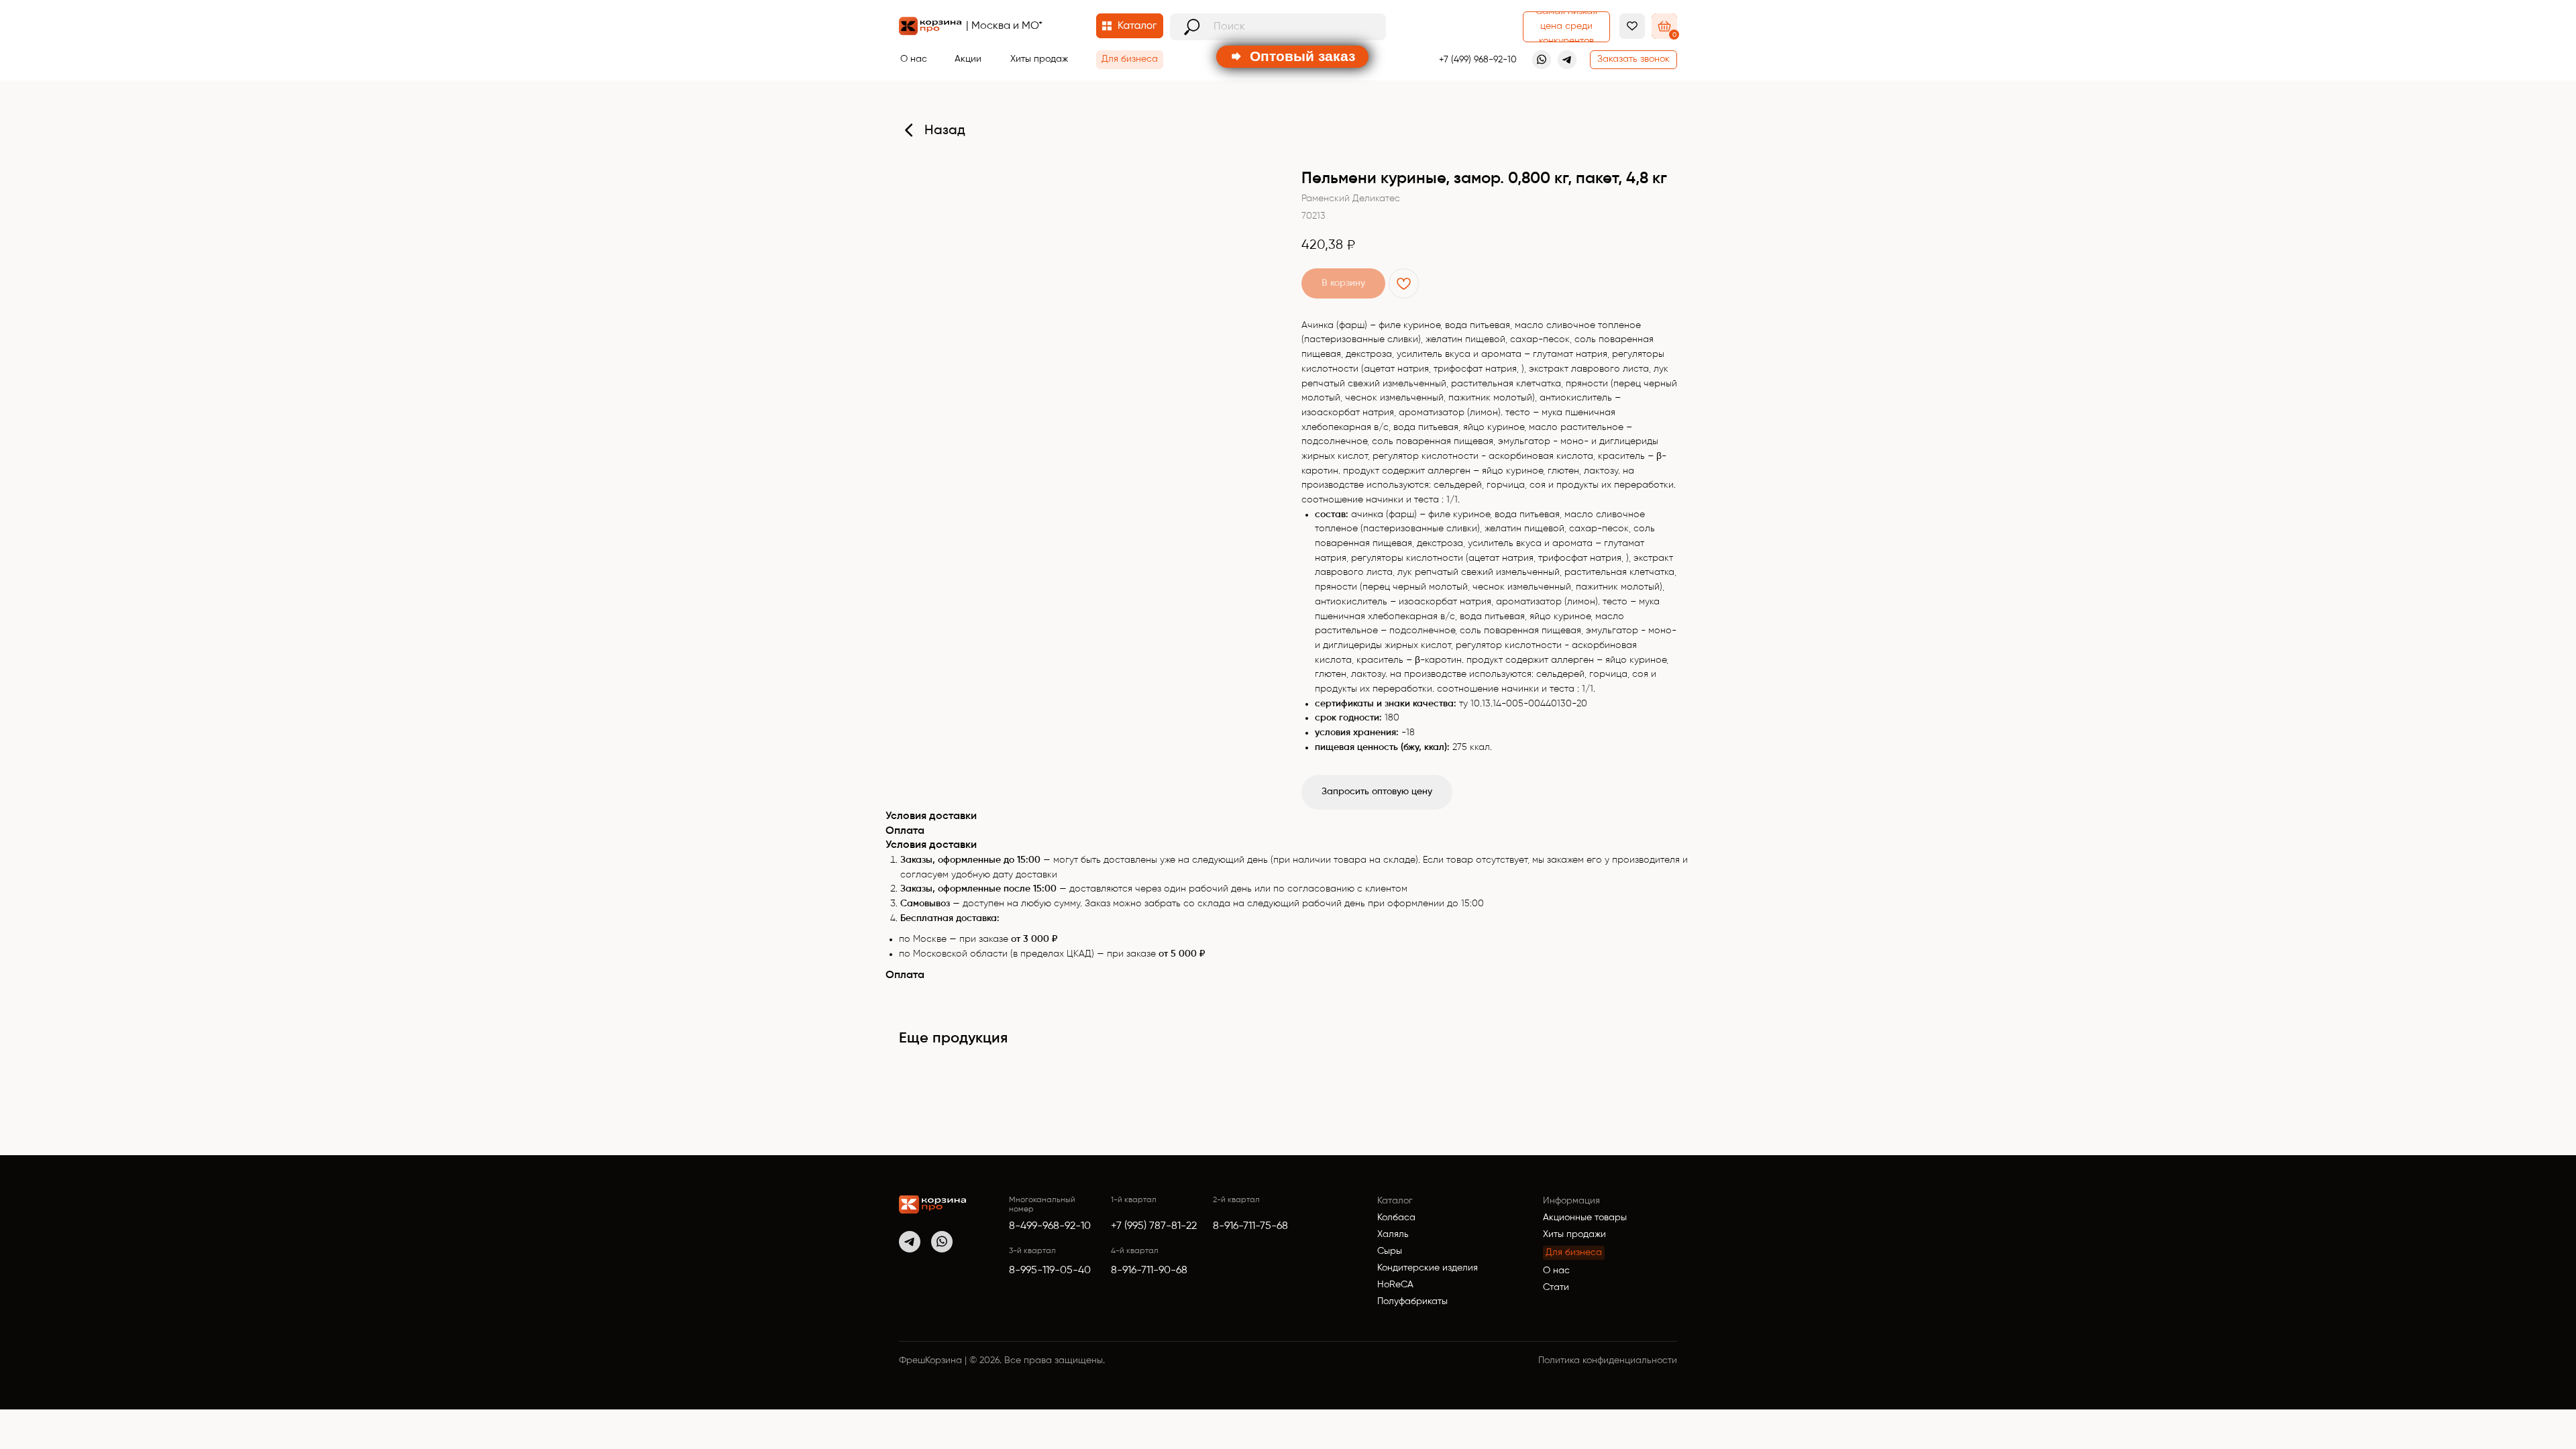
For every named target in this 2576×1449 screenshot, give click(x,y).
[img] (932, 1204)
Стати (1556, 1287)
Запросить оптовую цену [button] (1377, 792)
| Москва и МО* (1004, 26)
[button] (1633, 60)
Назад (945, 131)
